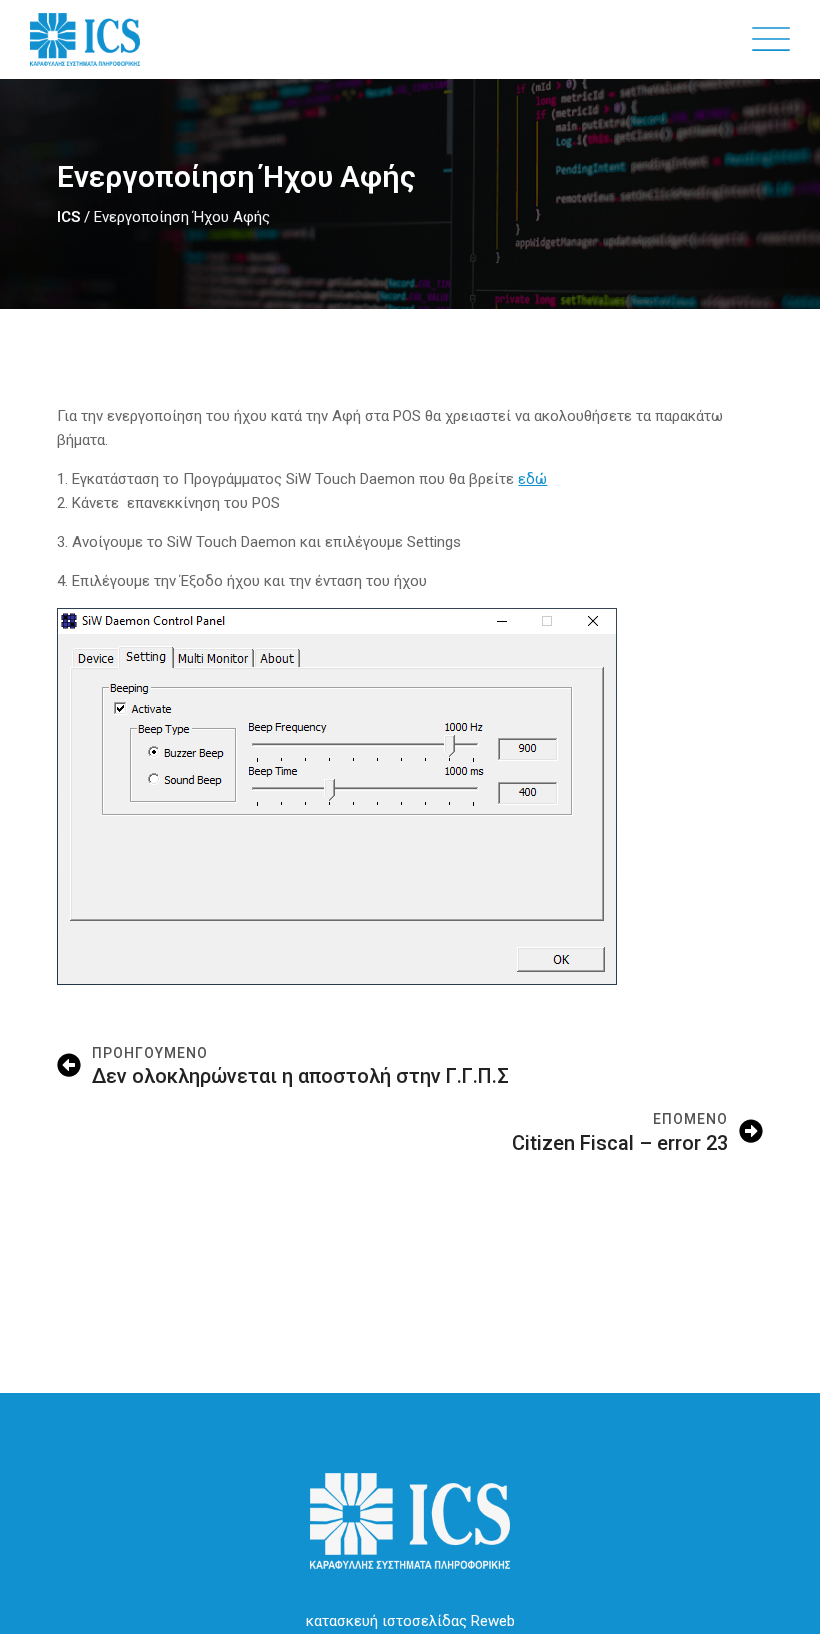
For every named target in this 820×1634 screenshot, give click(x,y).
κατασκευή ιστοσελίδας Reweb (410, 1621)
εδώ (532, 479)
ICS (68, 217)
